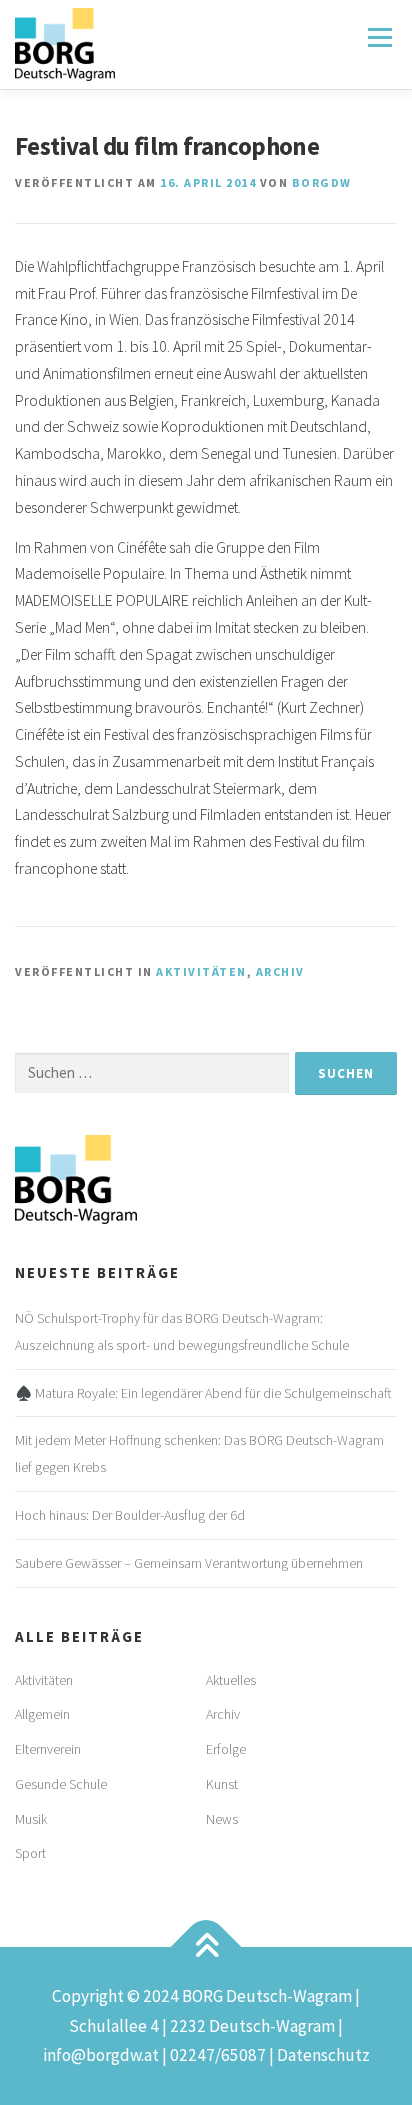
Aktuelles (231, 1680)
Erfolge (226, 1749)
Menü (378, 37)
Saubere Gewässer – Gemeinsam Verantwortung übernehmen (189, 1563)
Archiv (280, 971)
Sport (30, 1853)
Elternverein (48, 1749)
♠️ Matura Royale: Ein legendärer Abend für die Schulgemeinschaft (203, 1393)
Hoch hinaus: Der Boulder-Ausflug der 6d (130, 1515)
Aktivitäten (201, 971)
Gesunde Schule (61, 1784)
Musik (31, 1819)
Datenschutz (323, 2055)
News (222, 1819)
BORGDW (322, 182)
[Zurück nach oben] (206, 1947)
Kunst (222, 1784)
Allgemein (42, 1714)
